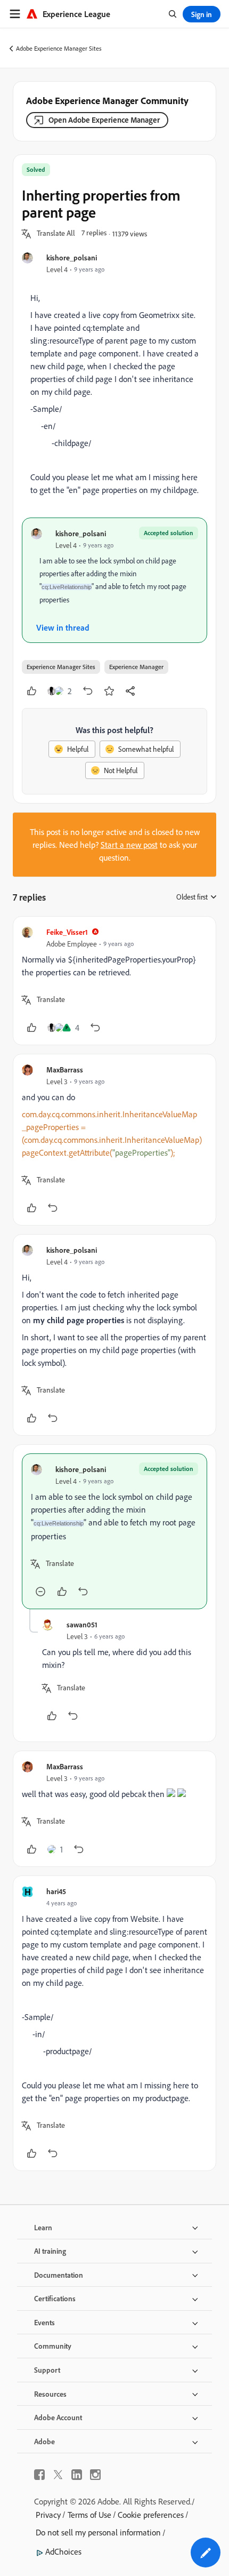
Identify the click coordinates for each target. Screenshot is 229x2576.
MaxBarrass (65, 1070)
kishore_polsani (72, 257)
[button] (56, 234)
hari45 (56, 1891)
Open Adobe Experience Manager (104, 120)
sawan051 (82, 1624)
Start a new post (129, 845)
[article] (114, 981)
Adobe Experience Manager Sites (59, 48)
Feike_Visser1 (67, 932)
